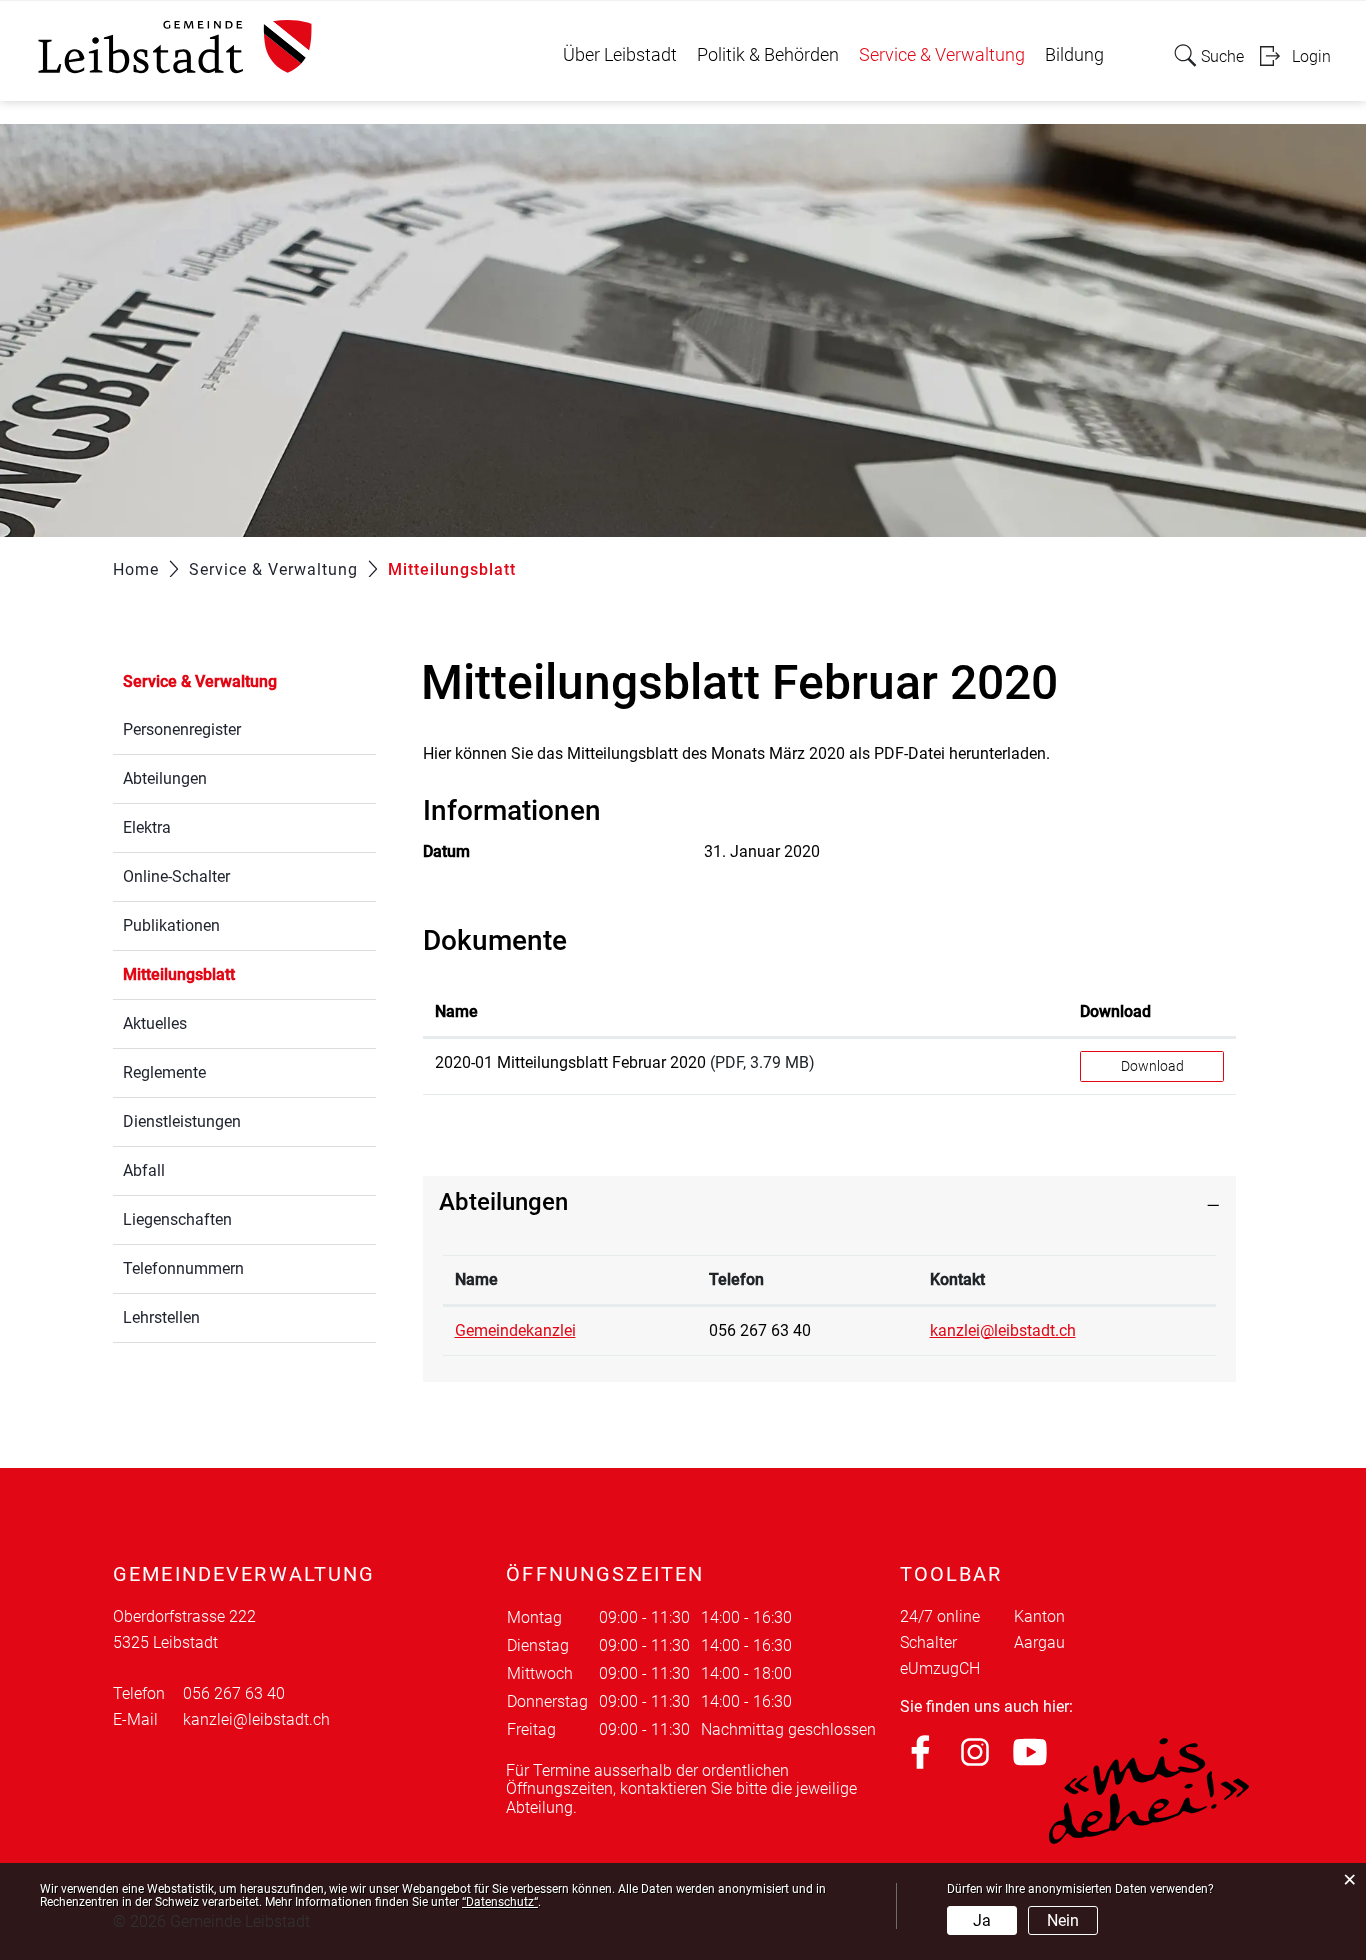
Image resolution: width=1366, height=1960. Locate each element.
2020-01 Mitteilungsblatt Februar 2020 (570, 1062)
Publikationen (171, 925)
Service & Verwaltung (942, 55)
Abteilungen (165, 778)
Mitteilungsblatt (226, 974)
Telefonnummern (183, 1268)
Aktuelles (155, 1023)
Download (1115, 1011)
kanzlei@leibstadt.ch (1003, 1330)
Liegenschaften (177, 1219)
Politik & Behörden (768, 55)
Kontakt (957, 1279)
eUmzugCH (940, 1668)
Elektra (147, 827)
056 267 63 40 (760, 1330)
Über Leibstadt (620, 55)
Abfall (144, 1170)
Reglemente (164, 1072)
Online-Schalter (176, 876)
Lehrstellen (161, 1317)
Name (456, 1011)
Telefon (736, 1279)
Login (1311, 56)
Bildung (1074, 55)
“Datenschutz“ (500, 1902)
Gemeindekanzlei (515, 1330)
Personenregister (182, 729)
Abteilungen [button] (503, 1202)
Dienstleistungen (182, 1121)
